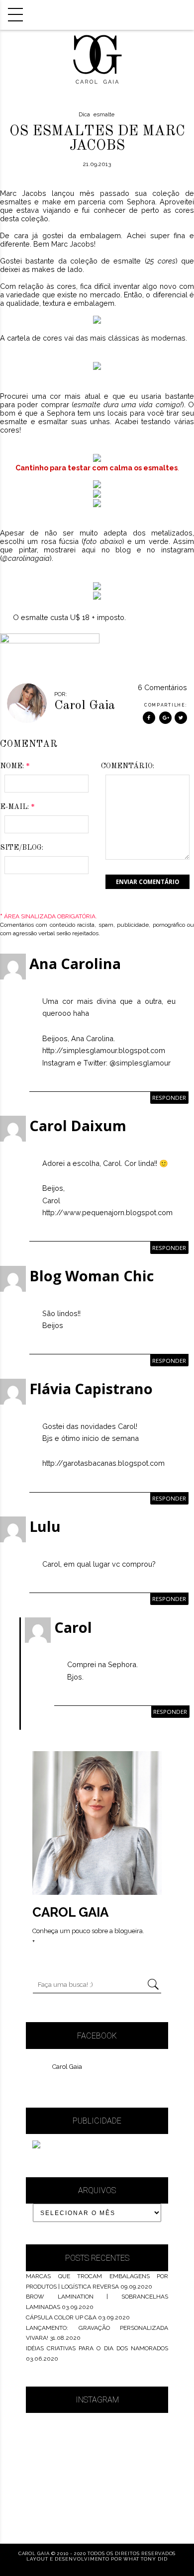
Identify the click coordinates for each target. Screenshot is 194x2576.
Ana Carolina (75, 963)
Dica (84, 114)
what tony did (145, 2559)
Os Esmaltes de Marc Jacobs (97, 139)
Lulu (45, 1526)
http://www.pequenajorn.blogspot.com (107, 1212)
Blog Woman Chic (92, 1276)
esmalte (104, 114)
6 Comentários (162, 687)
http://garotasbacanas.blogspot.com (103, 1463)
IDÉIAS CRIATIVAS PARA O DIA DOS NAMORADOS (97, 2348)
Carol (73, 1627)
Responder (169, 1098)
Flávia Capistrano (91, 1388)
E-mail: (17, 807)
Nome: (15, 766)
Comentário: (128, 766)
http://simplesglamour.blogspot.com (104, 1050)
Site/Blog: (22, 848)
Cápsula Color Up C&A (61, 2317)
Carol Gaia (67, 2067)
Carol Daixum (78, 1125)
